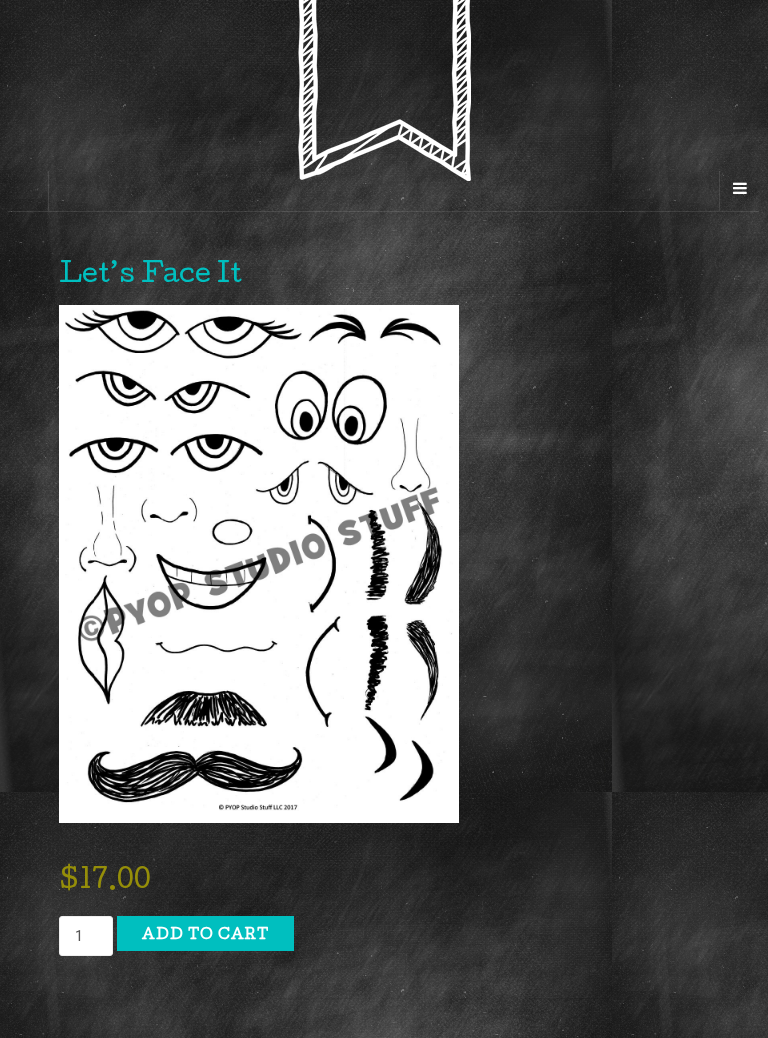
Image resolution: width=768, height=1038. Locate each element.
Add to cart (205, 936)
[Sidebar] (29, 191)
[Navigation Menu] (739, 191)
